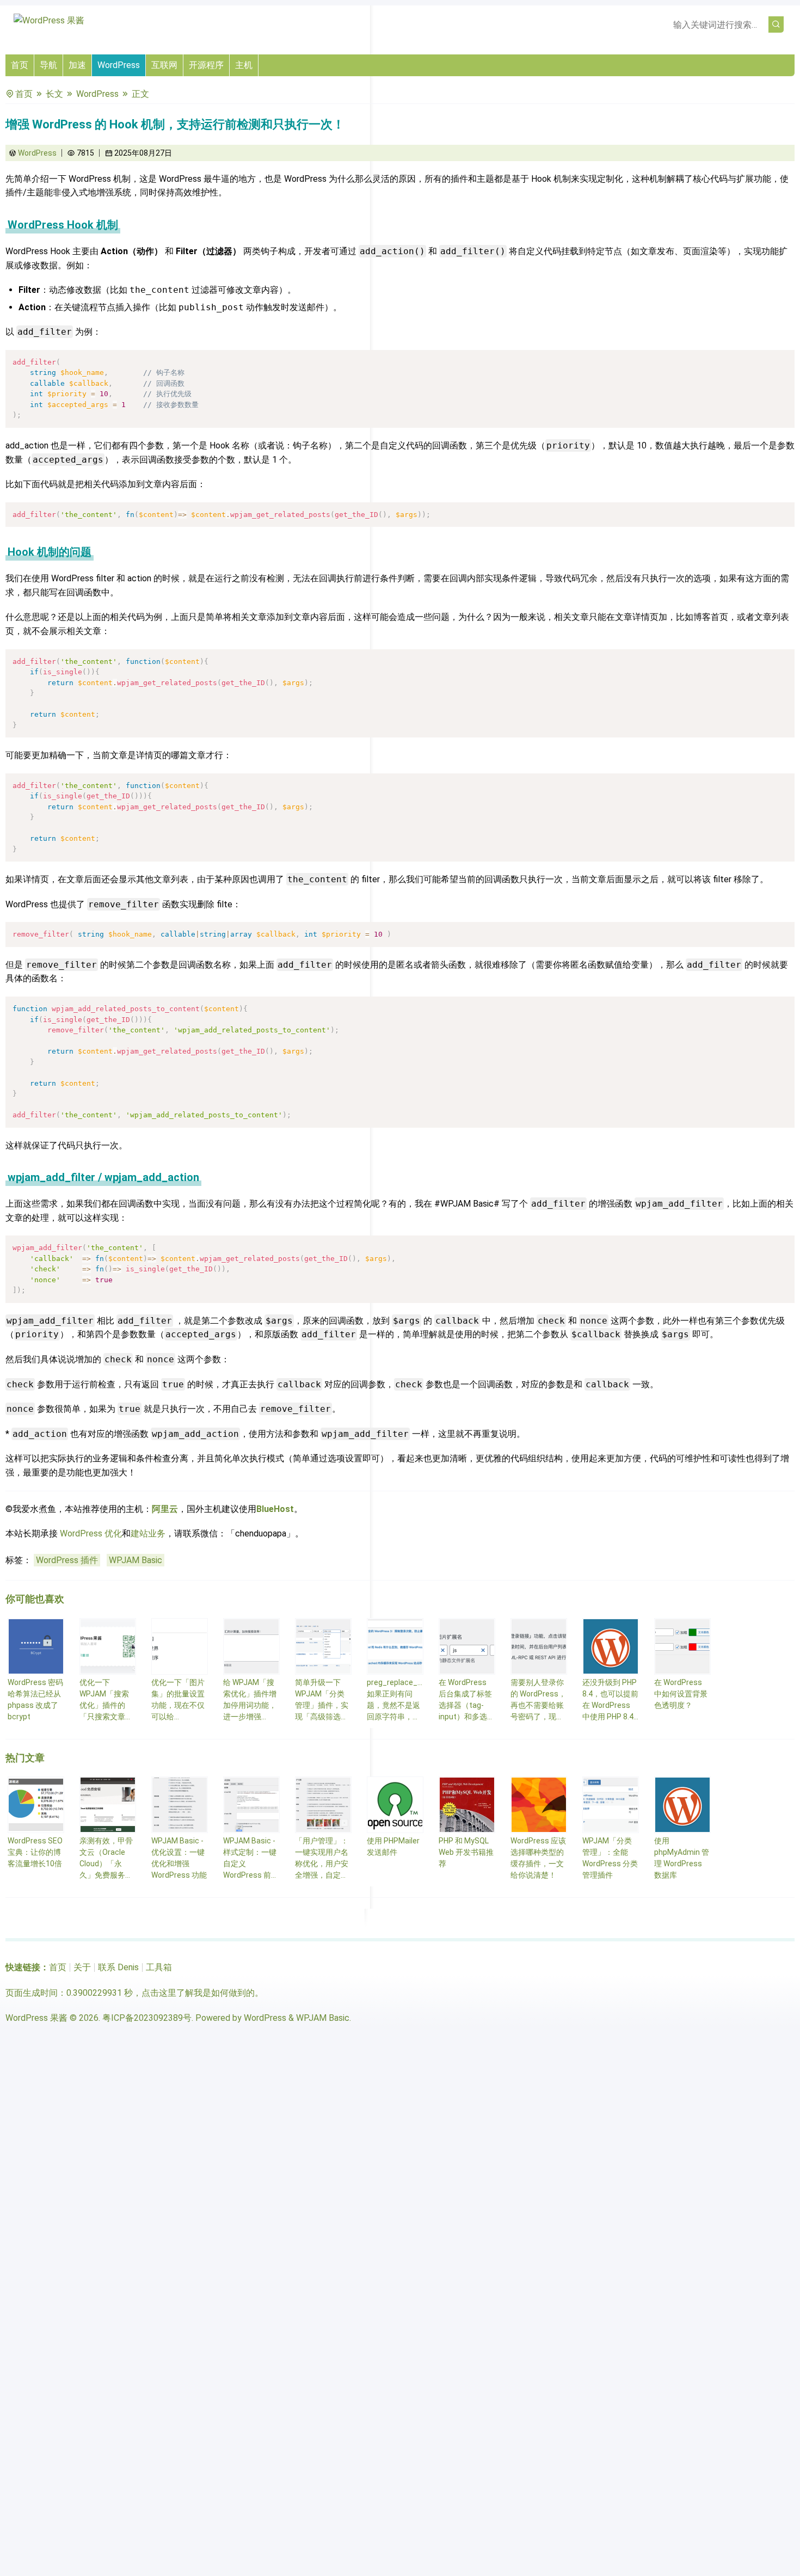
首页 (20, 65)
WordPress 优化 (91, 1533)
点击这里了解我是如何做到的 (198, 1993)
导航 (48, 65)
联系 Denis (118, 1967)
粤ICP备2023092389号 (147, 2018)
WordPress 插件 (67, 1560)
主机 (244, 65)
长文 (54, 94)
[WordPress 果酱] (49, 20)
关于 (82, 1967)
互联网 (164, 65)
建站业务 (148, 1533)
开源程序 (206, 65)
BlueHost (275, 1509)
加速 (77, 65)
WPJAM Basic (136, 1560)
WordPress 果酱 (36, 2018)
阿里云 (165, 1509)
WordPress (119, 65)
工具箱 (159, 1967)
